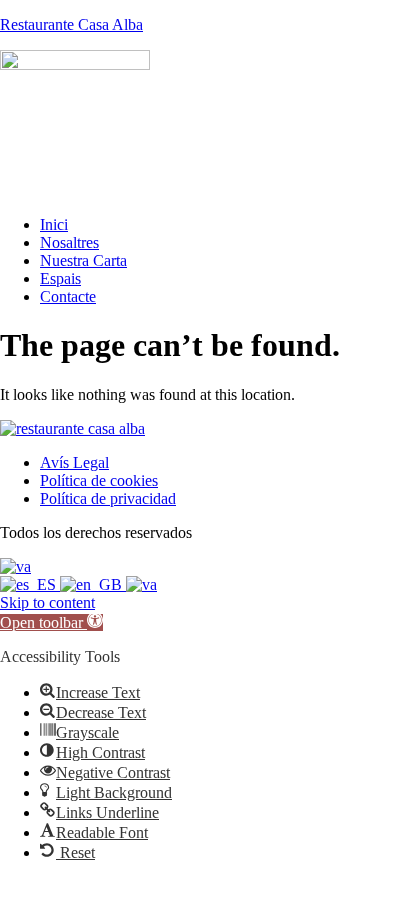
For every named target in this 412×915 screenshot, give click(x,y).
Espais (60, 278)
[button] (51, 622)
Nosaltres (69, 242)
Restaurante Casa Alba (71, 24)
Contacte (68, 296)
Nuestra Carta (83, 260)
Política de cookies (99, 480)
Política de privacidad (108, 498)
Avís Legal (74, 462)
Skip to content (47, 602)
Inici (54, 224)
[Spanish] (30, 584)
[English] (93, 584)
